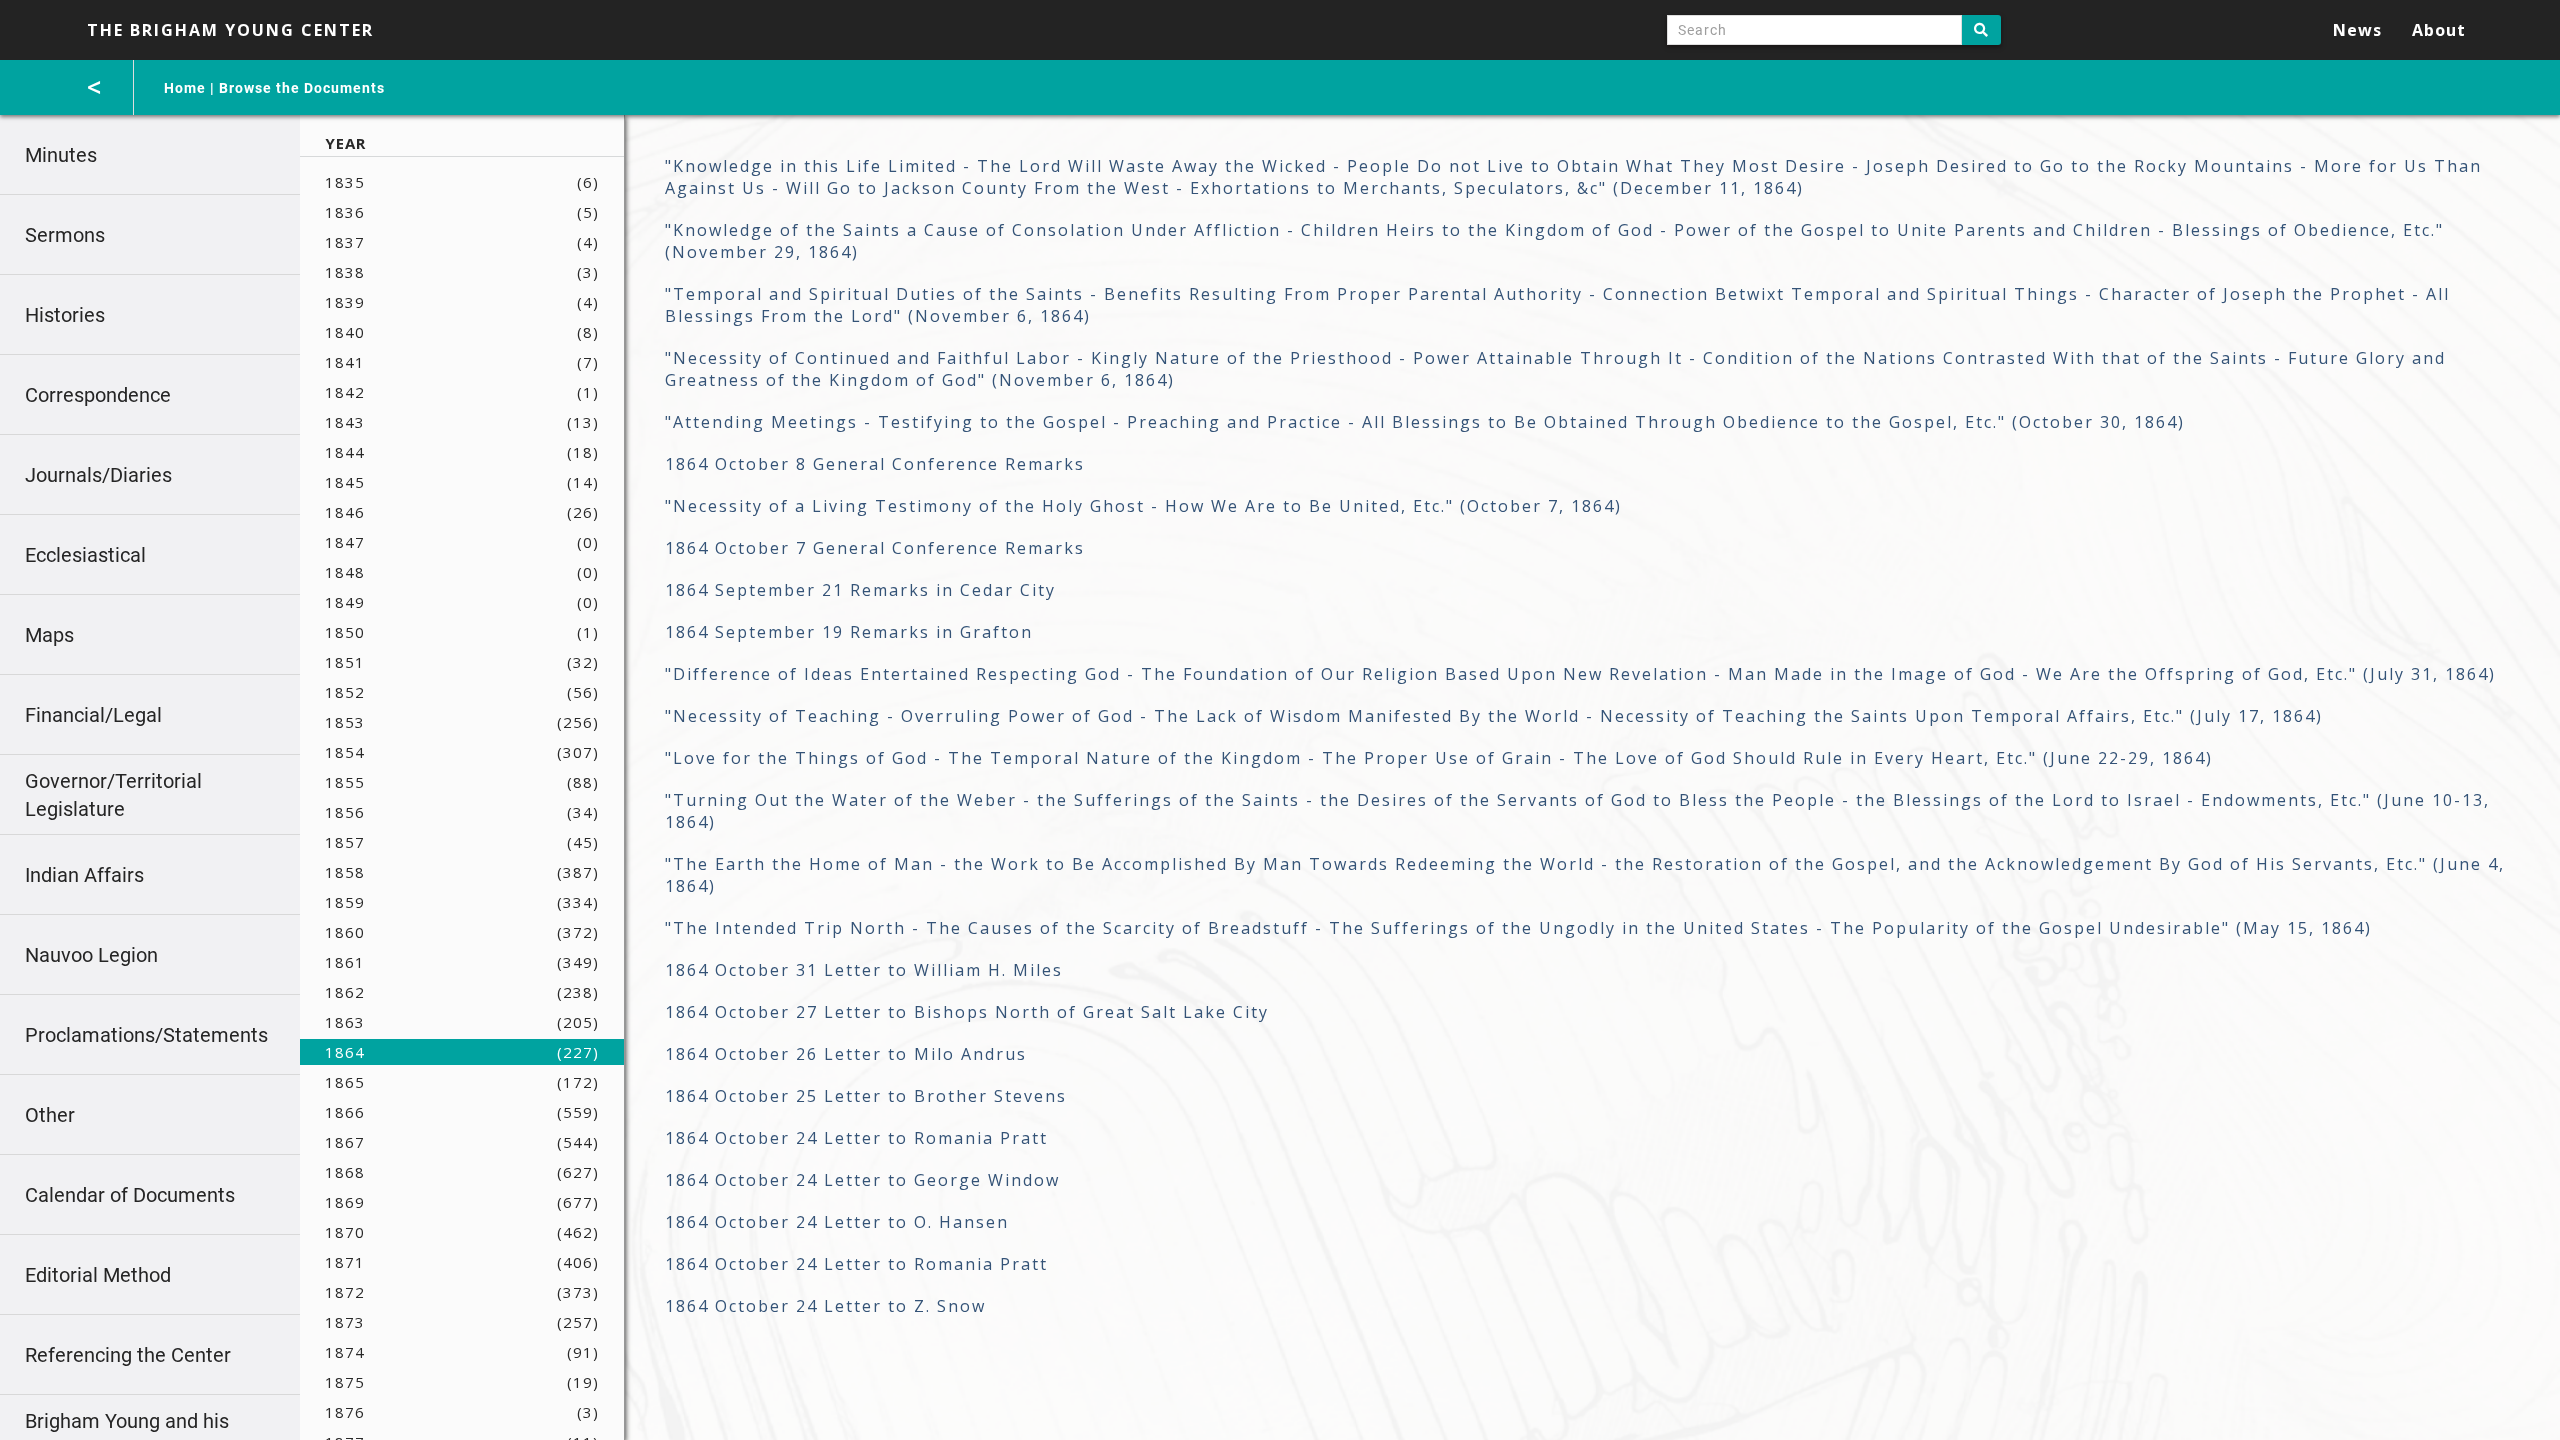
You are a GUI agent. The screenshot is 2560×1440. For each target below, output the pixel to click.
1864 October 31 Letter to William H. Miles (864, 970)
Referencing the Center (128, 1355)
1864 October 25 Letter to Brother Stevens (866, 1096)
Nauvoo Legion (91, 955)
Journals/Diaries (98, 475)
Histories (65, 315)
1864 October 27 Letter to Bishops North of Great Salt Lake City (967, 1012)
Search (1981, 30)
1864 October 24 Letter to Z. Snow (825, 1306)
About (2439, 30)
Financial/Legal (93, 715)
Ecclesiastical (85, 555)
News (2357, 30)
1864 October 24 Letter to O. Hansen (837, 1222)
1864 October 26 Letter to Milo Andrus (846, 1054)
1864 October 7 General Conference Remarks (875, 548)
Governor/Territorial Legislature (113, 795)
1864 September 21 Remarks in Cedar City (860, 590)
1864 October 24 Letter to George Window (862, 1180)
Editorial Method (98, 1275)
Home (185, 88)
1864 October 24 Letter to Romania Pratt (856, 1138)
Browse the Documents (302, 88)
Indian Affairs (84, 875)
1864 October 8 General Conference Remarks (875, 464)
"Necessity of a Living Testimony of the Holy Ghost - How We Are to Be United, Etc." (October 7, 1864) (1143, 506)
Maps (49, 635)
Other (50, 1115)
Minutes (61, 155)
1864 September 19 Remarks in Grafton (849, 632)
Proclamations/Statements (146, 1035)
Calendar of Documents (130, 1195)
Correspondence (98, 395)
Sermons (65, 235)
